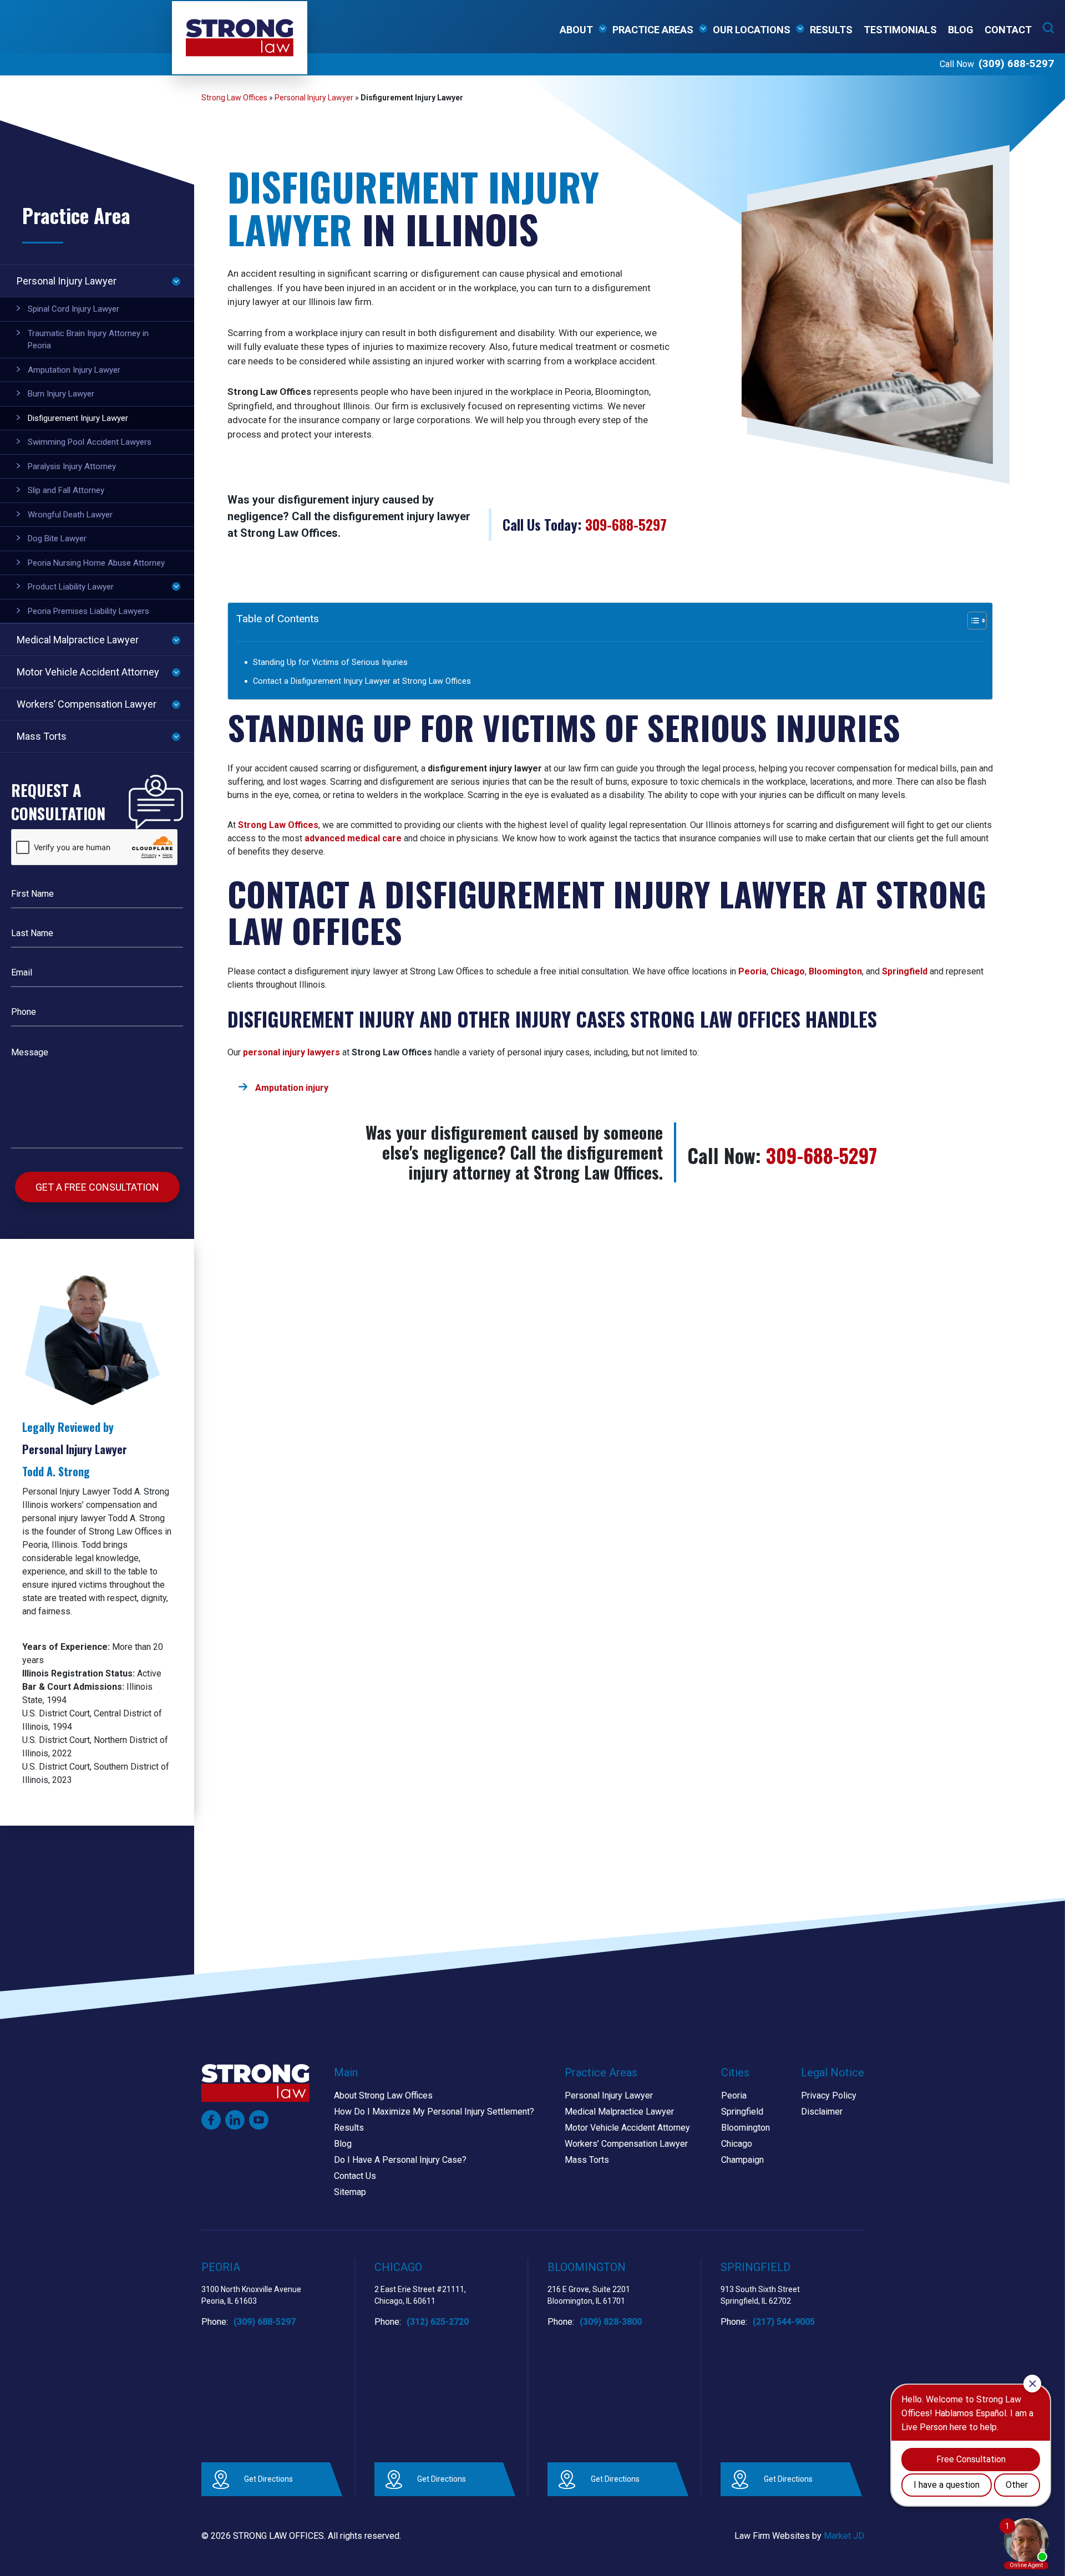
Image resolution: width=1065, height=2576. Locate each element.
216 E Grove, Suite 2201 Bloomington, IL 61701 (589, 2295)
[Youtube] (259, 2120)
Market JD (844, 2536)
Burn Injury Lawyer (61, 394)
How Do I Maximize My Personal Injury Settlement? (434, 2112)
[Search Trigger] (1048, 28)
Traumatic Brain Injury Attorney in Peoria (88, 340)
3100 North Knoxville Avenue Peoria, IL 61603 (251, 2295)
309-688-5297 (626, 524)
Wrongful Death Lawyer (70, 515)
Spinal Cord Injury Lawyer (73, 309)
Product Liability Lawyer (71, 587)
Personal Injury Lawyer (314, 98)
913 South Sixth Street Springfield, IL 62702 (760, 2295)
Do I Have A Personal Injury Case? (400, 2160)
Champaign (742, 2160)
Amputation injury (292, 1088)
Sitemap (350, 2192)
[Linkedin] (235, 2120)
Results (831, 30)
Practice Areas (653, 30)
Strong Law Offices (234, 98)
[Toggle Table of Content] (965, 621)
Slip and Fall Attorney (66, 490)
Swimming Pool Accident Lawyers (90, 442)
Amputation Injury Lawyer (74, 370)
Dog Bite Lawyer (57, 538)
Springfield (905, 971)
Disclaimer (822, 2112)
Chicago (788, 971)
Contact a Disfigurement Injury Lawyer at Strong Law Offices (362, 681)
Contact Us (355, 2176)
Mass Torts (42, 736)
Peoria (752, 971)
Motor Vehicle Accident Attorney (88, 672)
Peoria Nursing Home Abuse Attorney (96, 563)
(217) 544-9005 (784, 2322)
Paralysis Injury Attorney (72, 466)
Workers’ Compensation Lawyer (87, 704)
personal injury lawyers (291, 1052)
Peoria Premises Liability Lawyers (88, 611)
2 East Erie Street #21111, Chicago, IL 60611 (420, 2295)
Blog (961, 30)
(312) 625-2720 (438, 2322)
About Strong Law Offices (383, 2095)
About (576, 30)
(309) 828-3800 (611, 2322)
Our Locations (752, 30)
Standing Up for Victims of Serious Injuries (330, 662)
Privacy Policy (829, 2095)
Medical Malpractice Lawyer (78, 640)
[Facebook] (211, 2120)
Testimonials (900, 30)
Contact (1008, 30)
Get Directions (268, 2479)
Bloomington (835, 971)
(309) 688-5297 (1016, 63)
